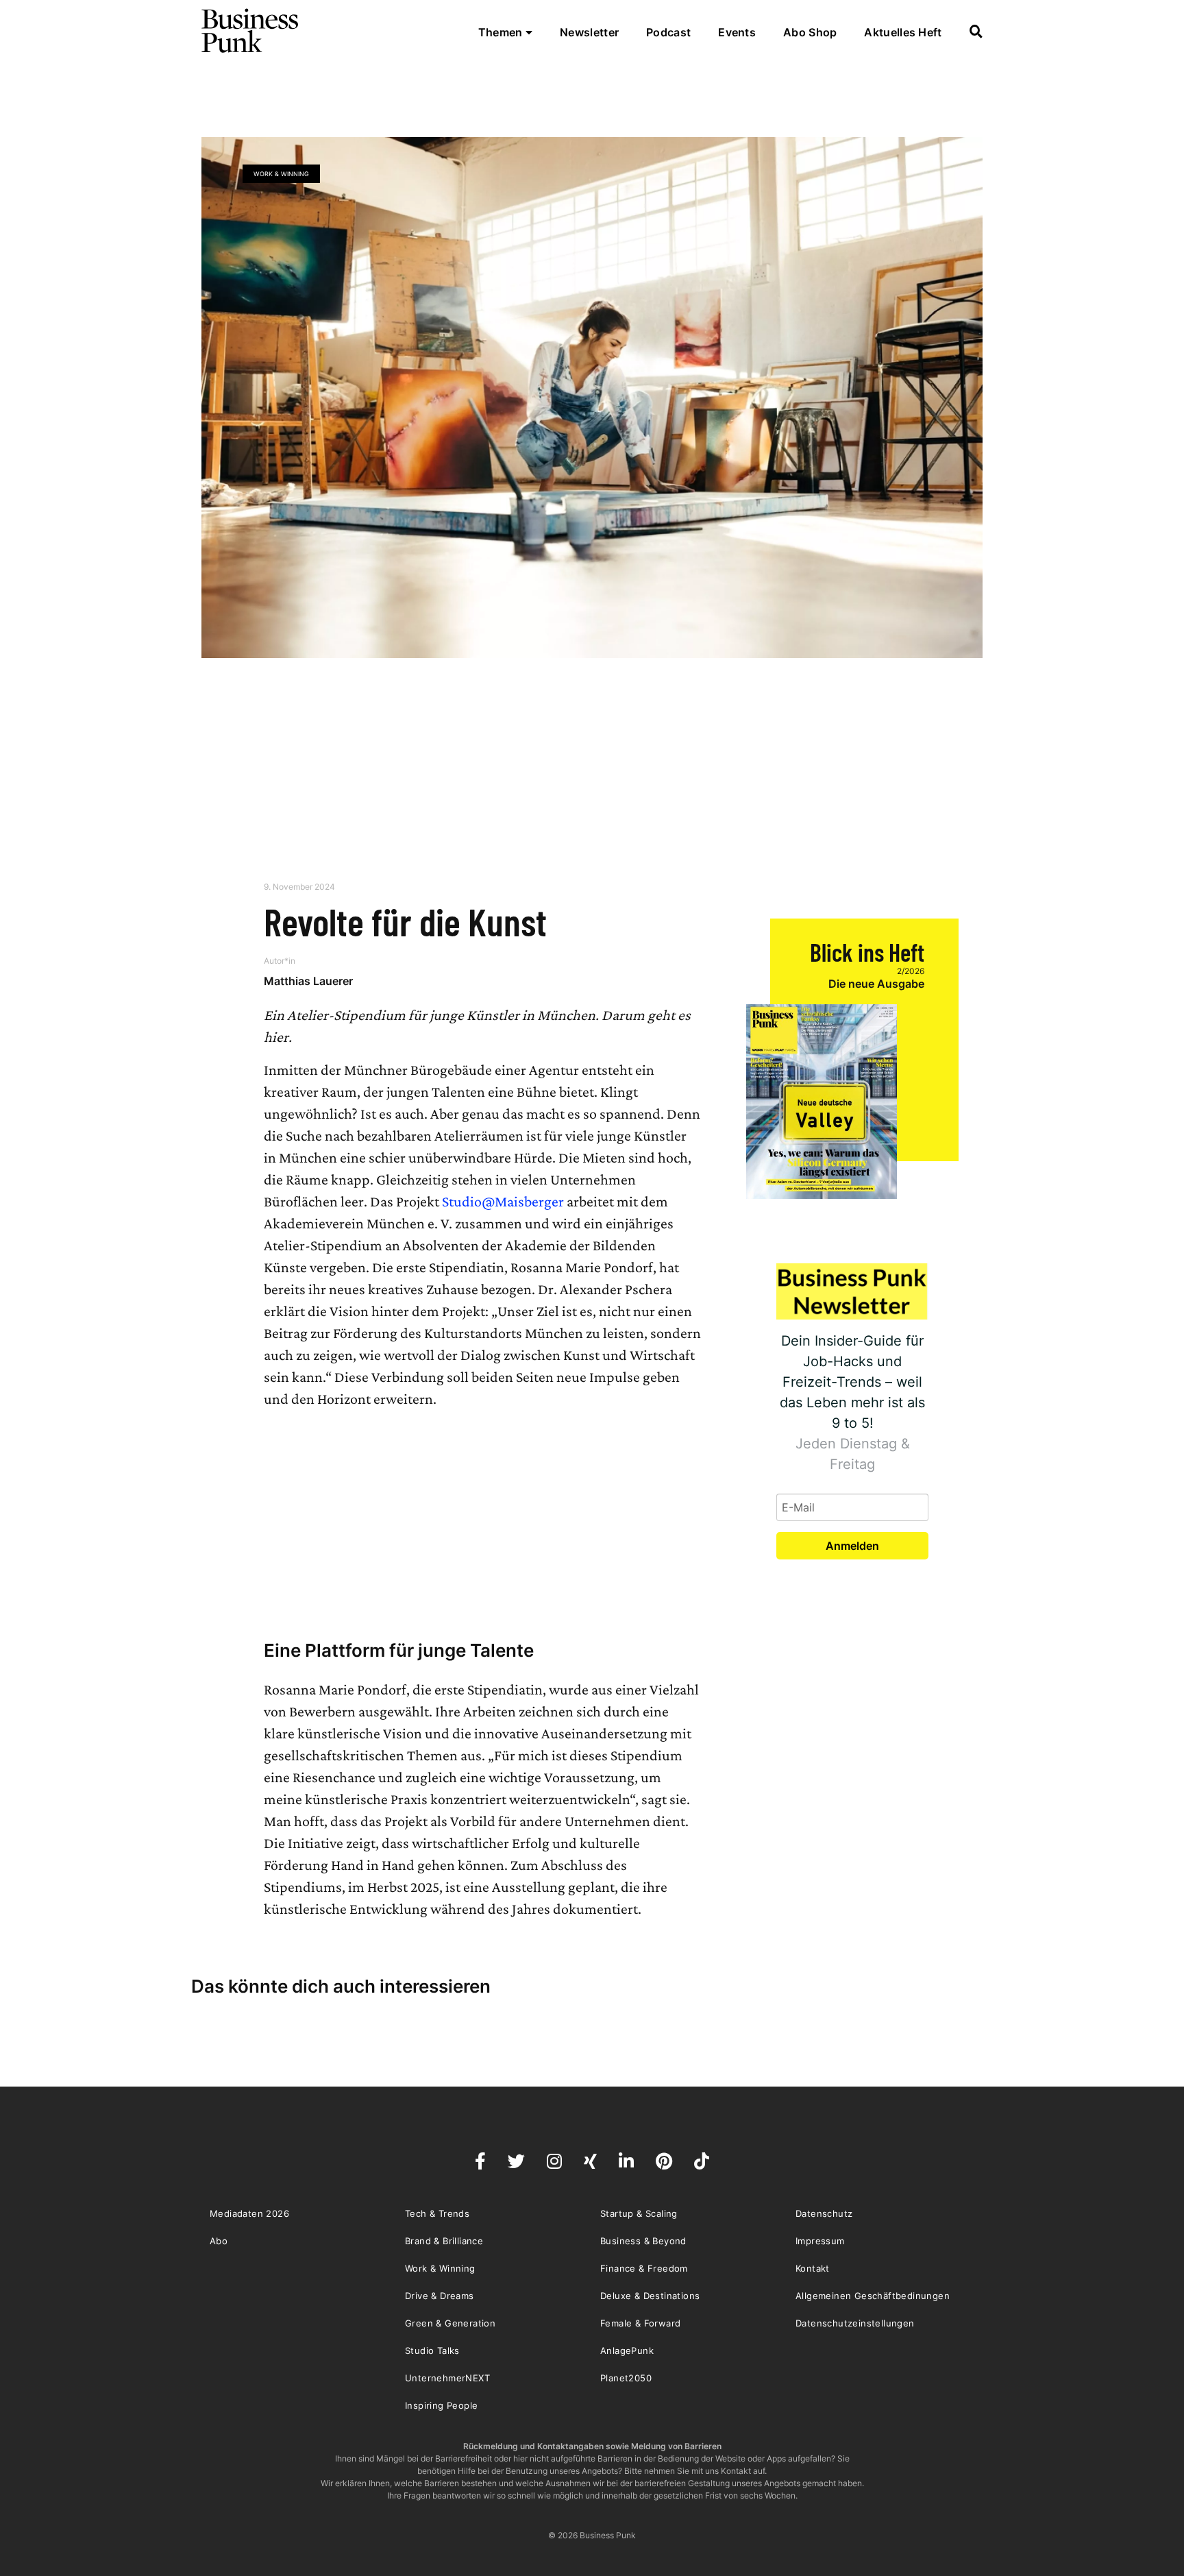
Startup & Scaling (639, 2213)
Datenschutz (824, 2213)
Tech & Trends (437, 2213)
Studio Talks (432, 2350)
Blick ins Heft (867, 952)
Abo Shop (810, 32)
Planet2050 (626, 2378)
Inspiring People (441, 2405)
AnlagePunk (627, 2350)
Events (737, 32)
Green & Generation (450, 2323)
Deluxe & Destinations (650, 2296)
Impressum (820, 2241)
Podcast (668, 32)
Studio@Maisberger (503, 1201)
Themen (502, 32)
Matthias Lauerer (308, 981)
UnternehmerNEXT (447, 2378)
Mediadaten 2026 (249, 2213)
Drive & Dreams (440, 2296)
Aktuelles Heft (903, 32)
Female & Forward (640, 2323)
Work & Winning (281, 174)
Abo (219, 2241)
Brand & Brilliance (444, 2241)
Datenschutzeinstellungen (855, 2323)
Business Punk (251, 31)
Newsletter (589, 32)
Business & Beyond (643, 2241)
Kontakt (813, 2268)
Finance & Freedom (644, 2268)
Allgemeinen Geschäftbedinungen (873, 2296)
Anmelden (852, 1546)
